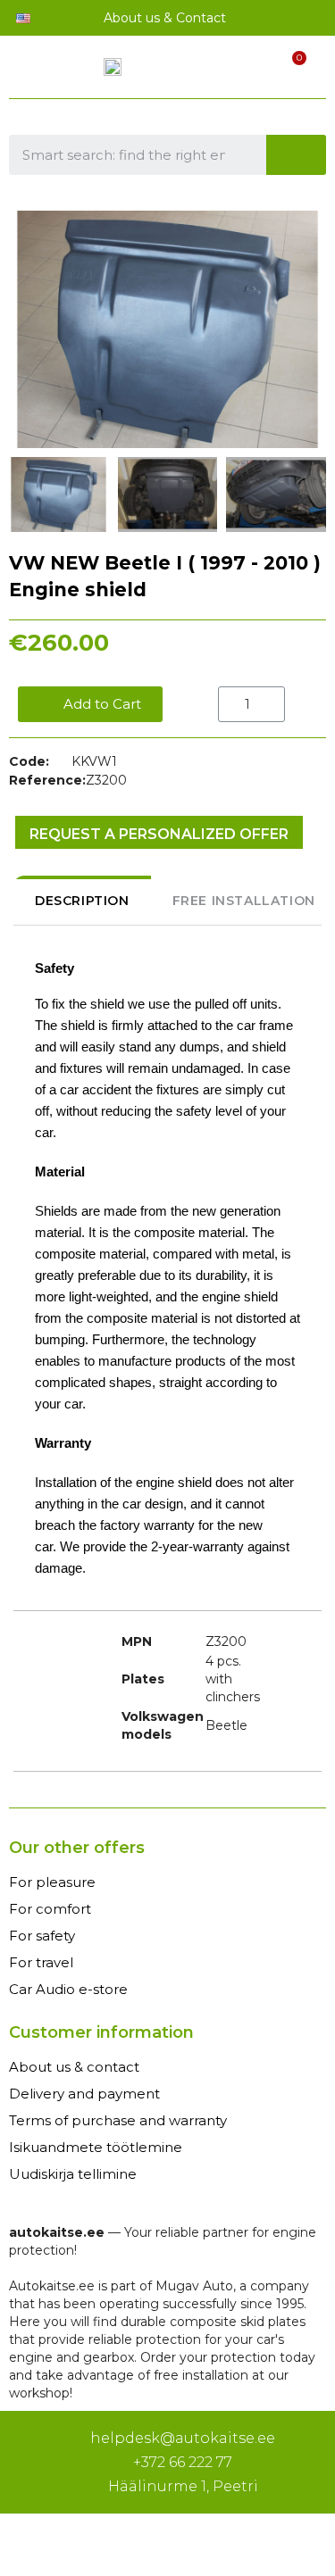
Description (82, 901)
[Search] (297, 155)
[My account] (258, 71)
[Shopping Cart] (289, 70)
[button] (25, 329)
